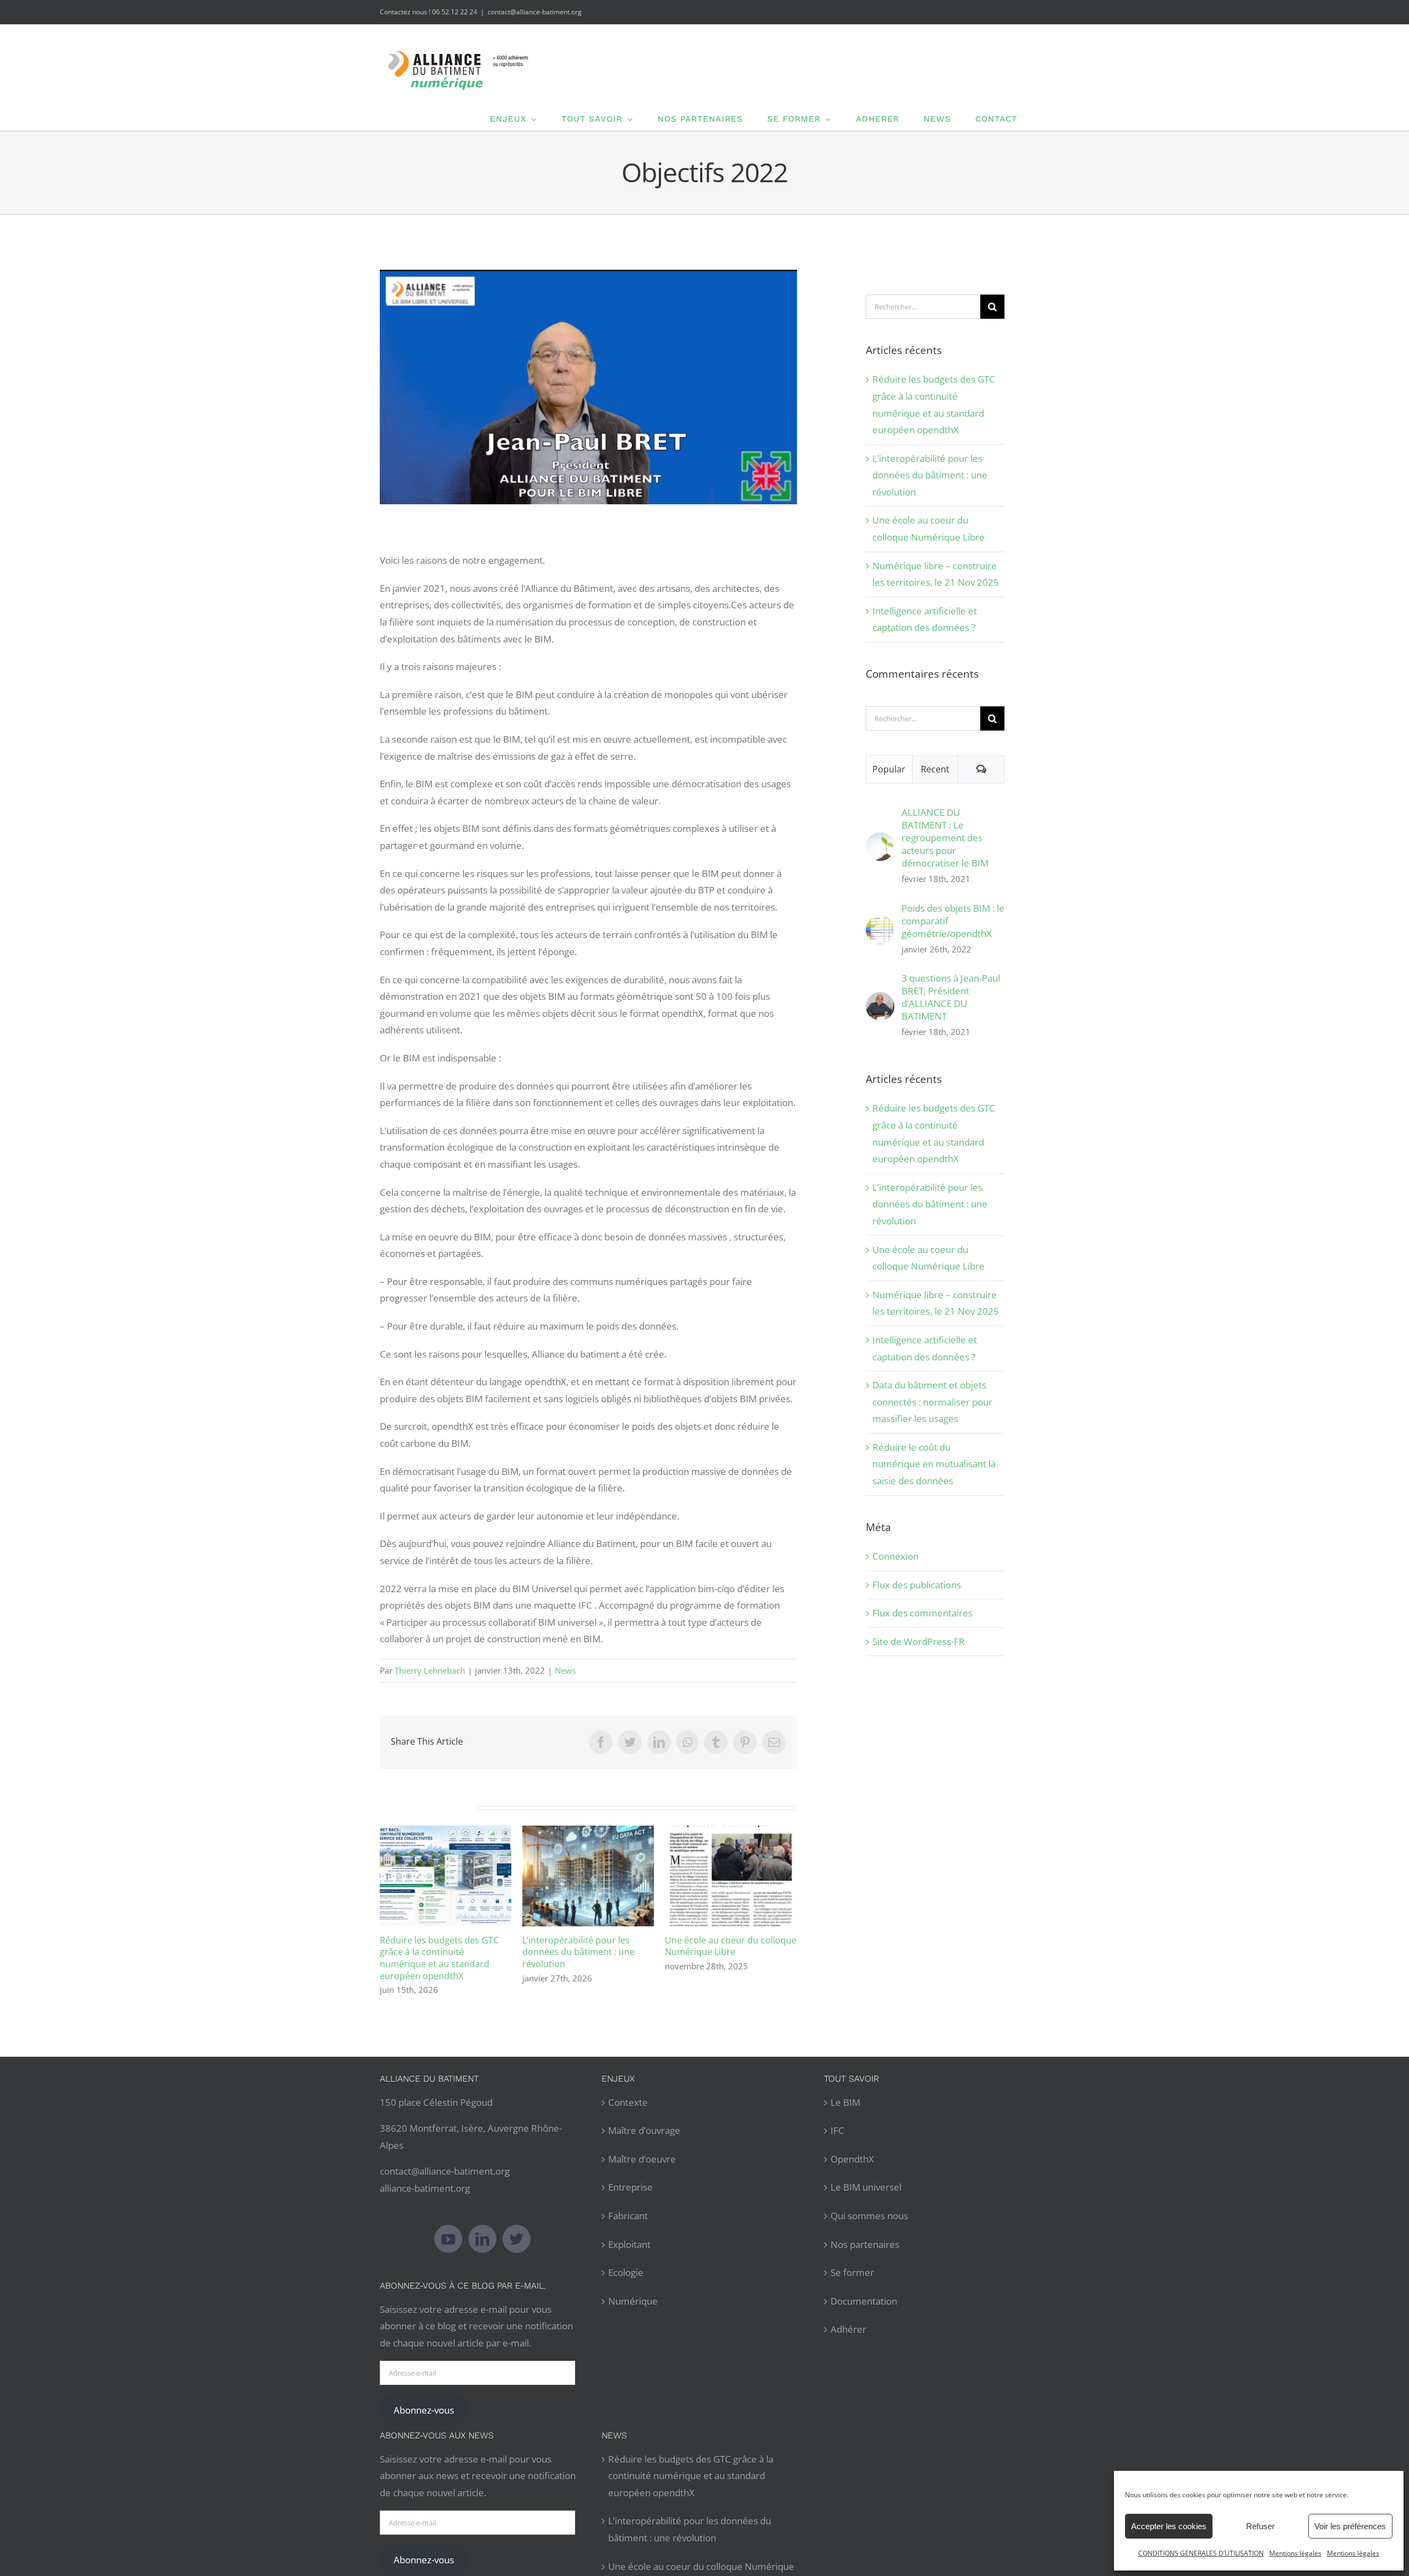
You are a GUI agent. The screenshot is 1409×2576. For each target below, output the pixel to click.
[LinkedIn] (482, 2239)
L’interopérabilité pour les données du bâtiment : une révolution (588, 1876)
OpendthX (852, 2159)
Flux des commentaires (922, 1613)
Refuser (1260, 2526)
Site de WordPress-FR (919, 1641)
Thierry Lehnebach (430, 1670)
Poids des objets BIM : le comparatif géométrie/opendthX (953, 921)
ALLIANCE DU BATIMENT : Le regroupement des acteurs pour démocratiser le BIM (945, 838)
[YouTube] (448, 2239)
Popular (889, 769)
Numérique (633, 2301)
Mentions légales (1295, 2553)
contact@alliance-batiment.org (535, 12)
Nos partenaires (865, 2244)
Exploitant (629, 2244)
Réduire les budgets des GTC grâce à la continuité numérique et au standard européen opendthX (446, 1876)
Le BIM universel (866, 2187)
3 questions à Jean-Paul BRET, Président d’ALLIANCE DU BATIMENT (951, 997)
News (565, 1670)
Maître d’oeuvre (642, 2159)
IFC (837, 2130)
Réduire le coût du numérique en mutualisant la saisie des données (934, 1464)
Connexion (895, 1556)
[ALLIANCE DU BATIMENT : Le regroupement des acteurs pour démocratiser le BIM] (880, 840)
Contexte (628, 2102)
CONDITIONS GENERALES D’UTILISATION (1201, 2553)
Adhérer (848, 2329)
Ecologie (626, 2272)
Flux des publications (917, 1585)
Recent (935, 769)
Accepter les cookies (1169, 2526)
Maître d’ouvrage (644, 2130)
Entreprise (630, 2187)
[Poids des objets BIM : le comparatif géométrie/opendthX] (880, 924)
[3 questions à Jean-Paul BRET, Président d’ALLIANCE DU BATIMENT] (880, 1000)
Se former (852, 2272)
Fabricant (628, 2216)
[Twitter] (517, 2239)
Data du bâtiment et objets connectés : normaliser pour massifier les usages (932, 1402)
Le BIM (845, 2102)
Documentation (864, 2301)
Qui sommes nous (869, 2216)
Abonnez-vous (424, 2410)
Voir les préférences (1350, 2526)
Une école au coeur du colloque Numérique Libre (731, 1876)
